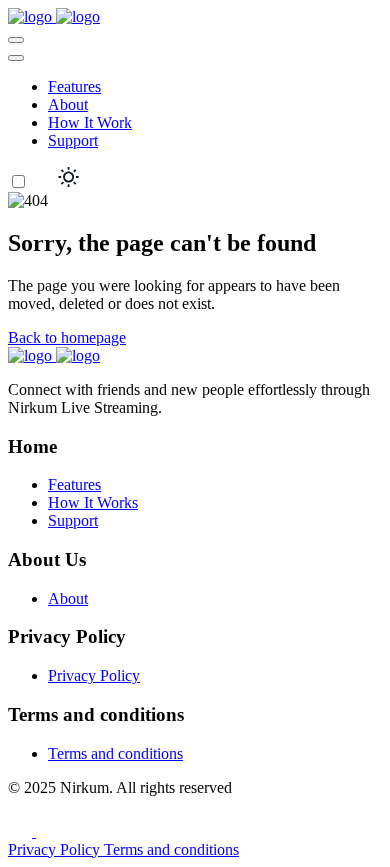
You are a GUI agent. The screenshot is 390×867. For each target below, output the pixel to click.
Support (73, 140)
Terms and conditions (115, 753)
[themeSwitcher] (44, 182)
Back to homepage (67, 337)
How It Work (90, 122)
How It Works (93, 502)
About (68, 104)
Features (74, 86)
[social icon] (22, 831)
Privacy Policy (94, 675)
